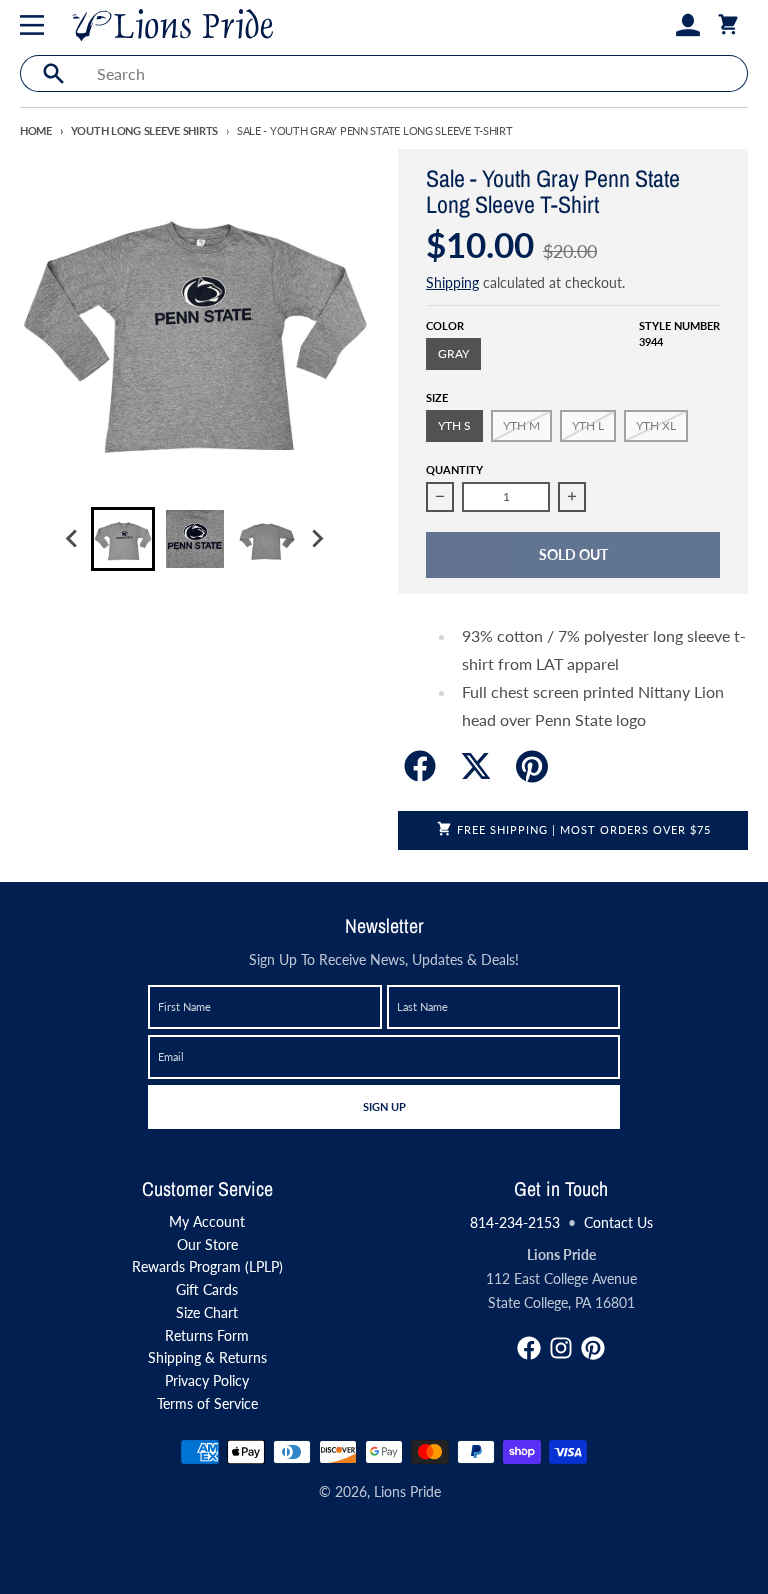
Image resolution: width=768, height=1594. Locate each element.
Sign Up (384, 1106)
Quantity (454, 469)
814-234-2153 (515, 1222)
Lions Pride (407, 1491)
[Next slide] (317, 539)
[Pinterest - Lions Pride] (593, 1348)
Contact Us (618, 1222)
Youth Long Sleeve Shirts (144, 130)
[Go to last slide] (73, 539)
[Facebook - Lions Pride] (529, 1348)
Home (36, 130)
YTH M (521, 425)
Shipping (452, 282)
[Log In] (688, 25)
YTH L (588, 425)
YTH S (454, 425)
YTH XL (656, 425)
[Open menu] (36, 25)
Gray (453, 353)
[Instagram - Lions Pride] (561, 1348)
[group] (123, 539)
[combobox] (416, 73)
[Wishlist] (656, 25)
